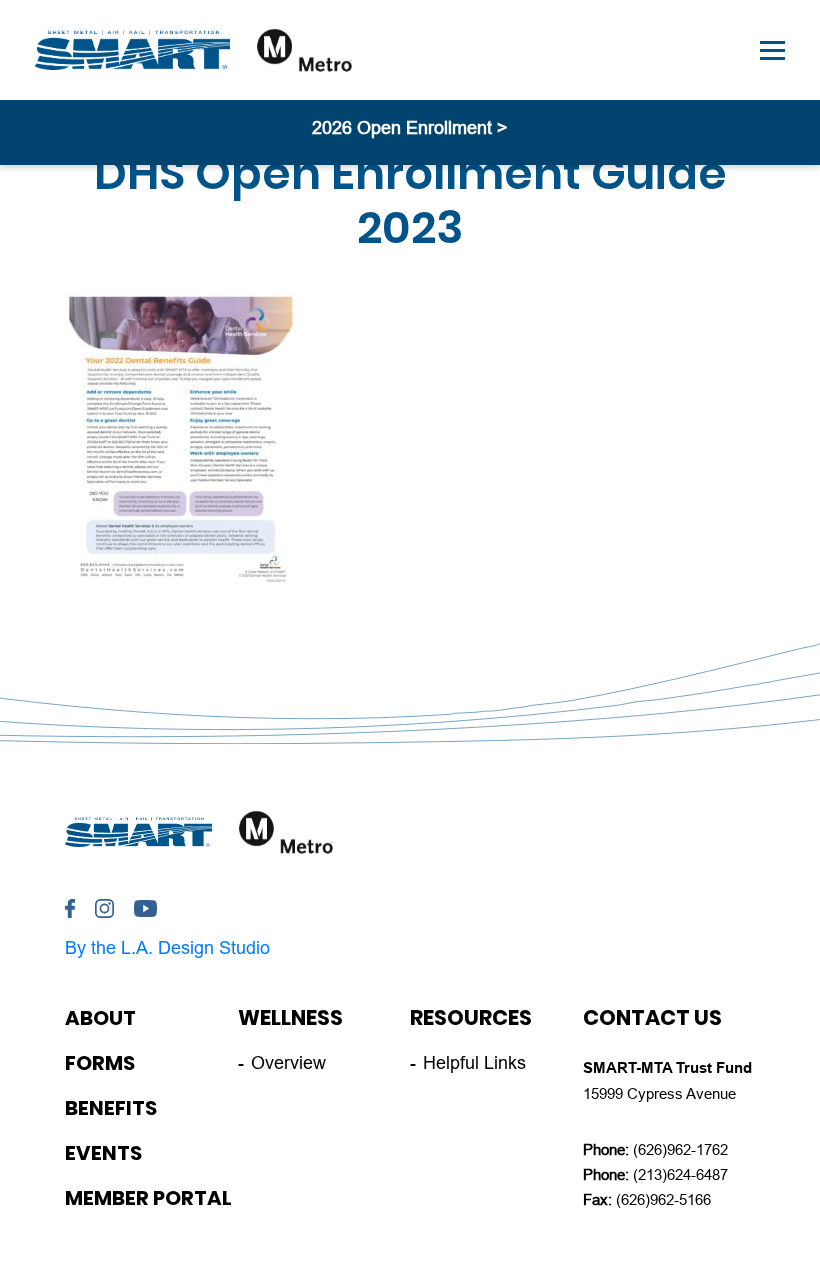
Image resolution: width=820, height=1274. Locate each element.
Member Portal (148, 1198)
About (100, 1018)
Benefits (111, 1108)
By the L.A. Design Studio (167, 948)
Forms (100, 1063)
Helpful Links (474, 1063)
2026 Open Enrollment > (410, 128)
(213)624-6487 (680, 1174)
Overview (288, 1063)
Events (103, 1153)
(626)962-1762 (680, 1149)
